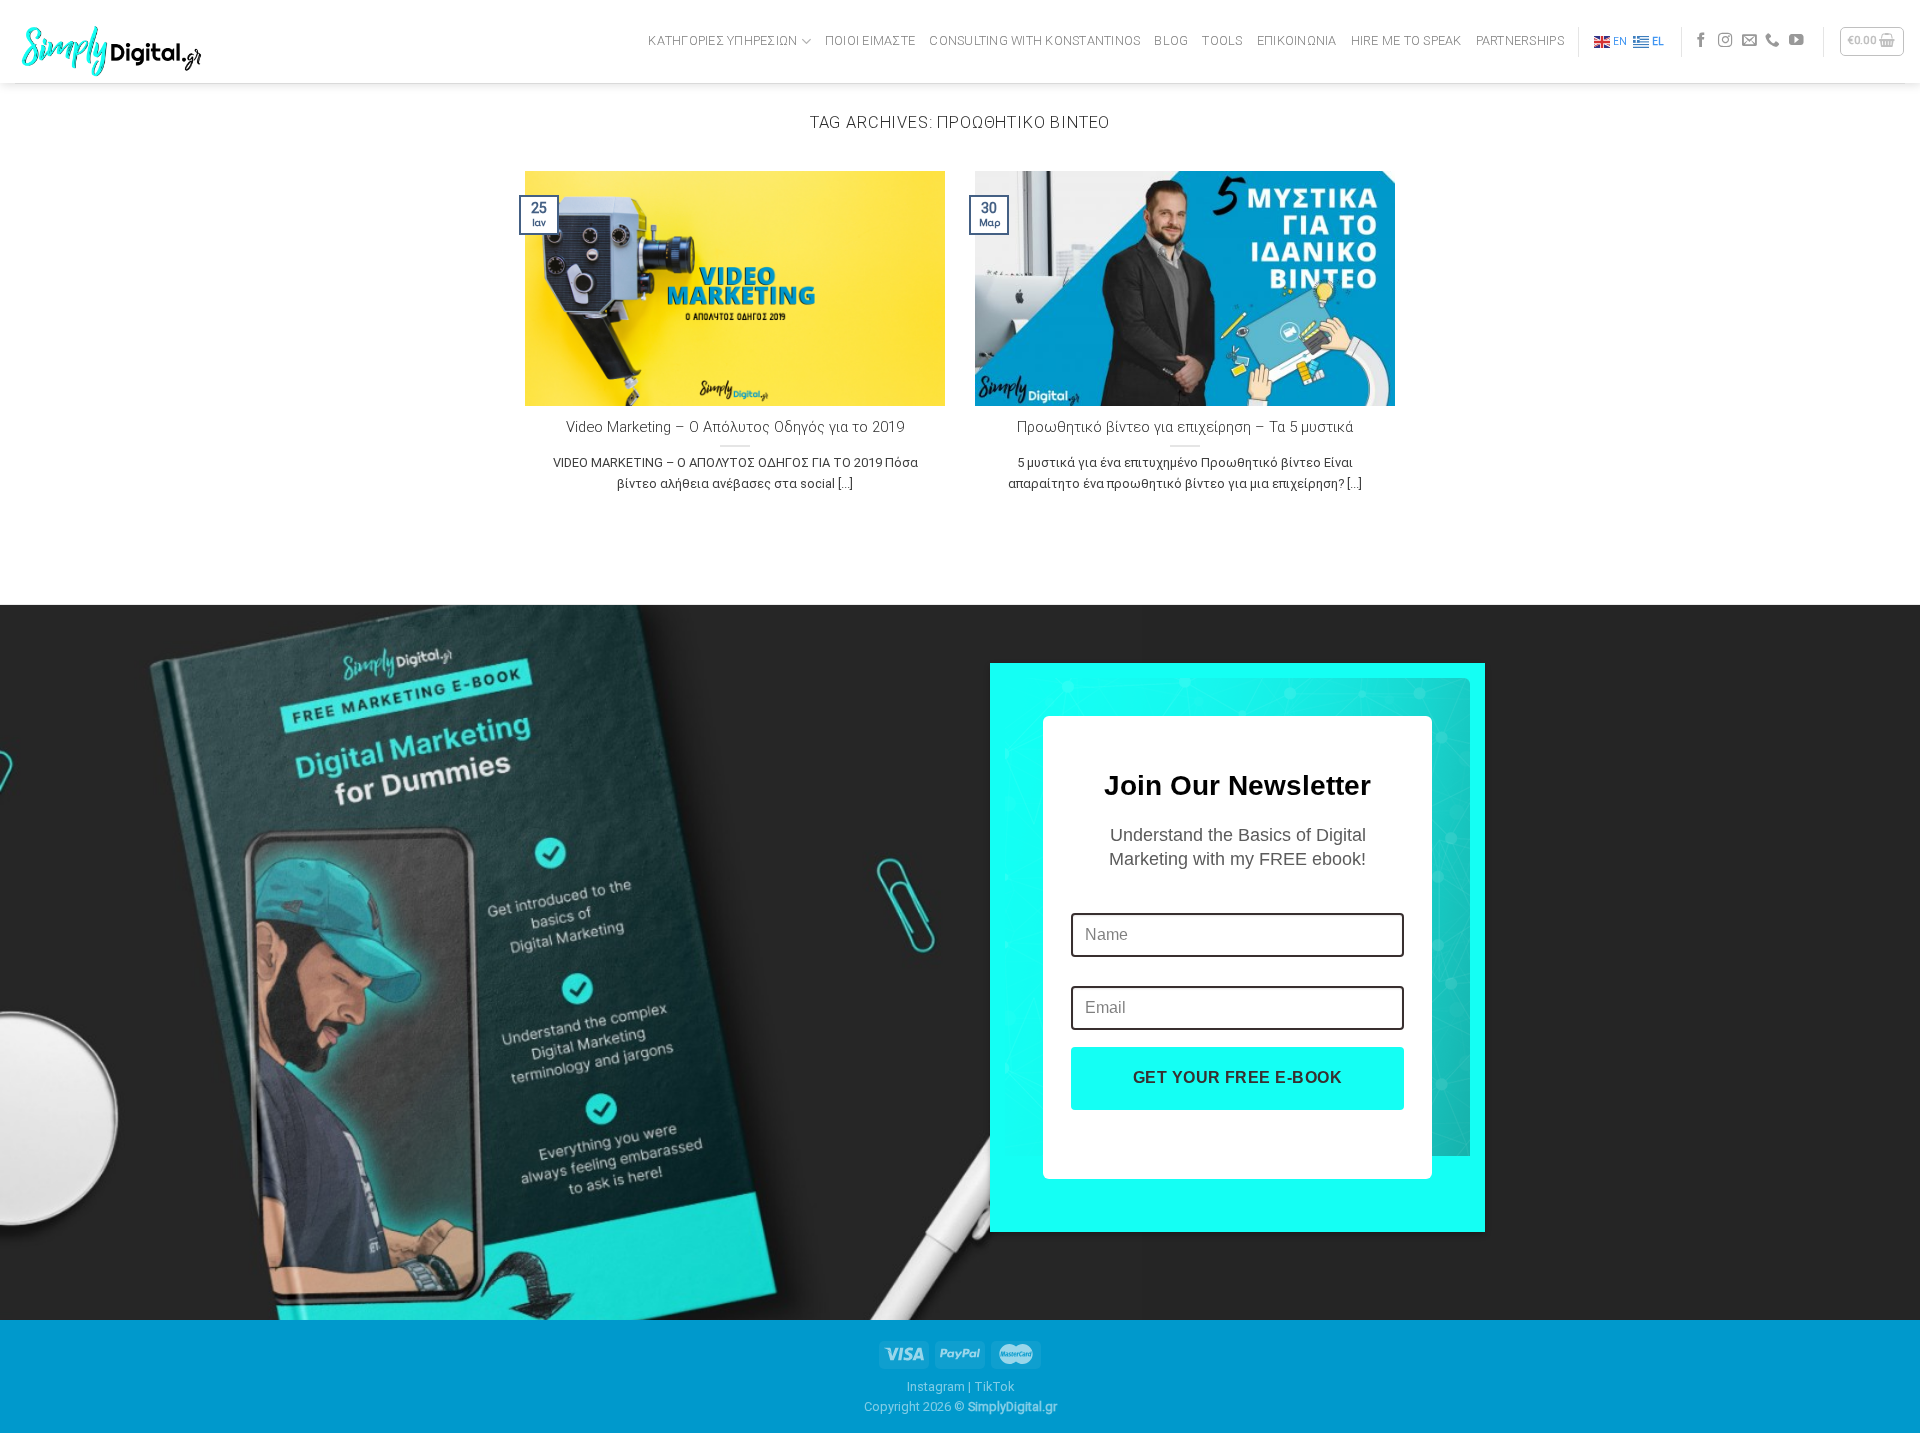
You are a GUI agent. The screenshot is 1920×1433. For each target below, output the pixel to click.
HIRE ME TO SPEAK (1406, 40)
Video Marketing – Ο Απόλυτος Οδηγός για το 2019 (735, 427)
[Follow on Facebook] (1701, 41)
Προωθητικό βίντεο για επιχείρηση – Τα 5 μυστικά (1185, 427)
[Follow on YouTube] (1796, 41)
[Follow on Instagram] (1725, 41)
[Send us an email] (1749, 41)
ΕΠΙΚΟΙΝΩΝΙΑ (1297, 40)
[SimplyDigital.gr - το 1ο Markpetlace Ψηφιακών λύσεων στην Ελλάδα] (115, 42)
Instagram (936, 1386)
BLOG (1171, 40)
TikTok (994, 1386)
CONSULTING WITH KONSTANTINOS (1034, 40)
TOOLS (1222, 40)
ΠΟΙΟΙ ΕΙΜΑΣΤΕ (870, 40)
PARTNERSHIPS (1520, 40)
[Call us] (1772, 41)
